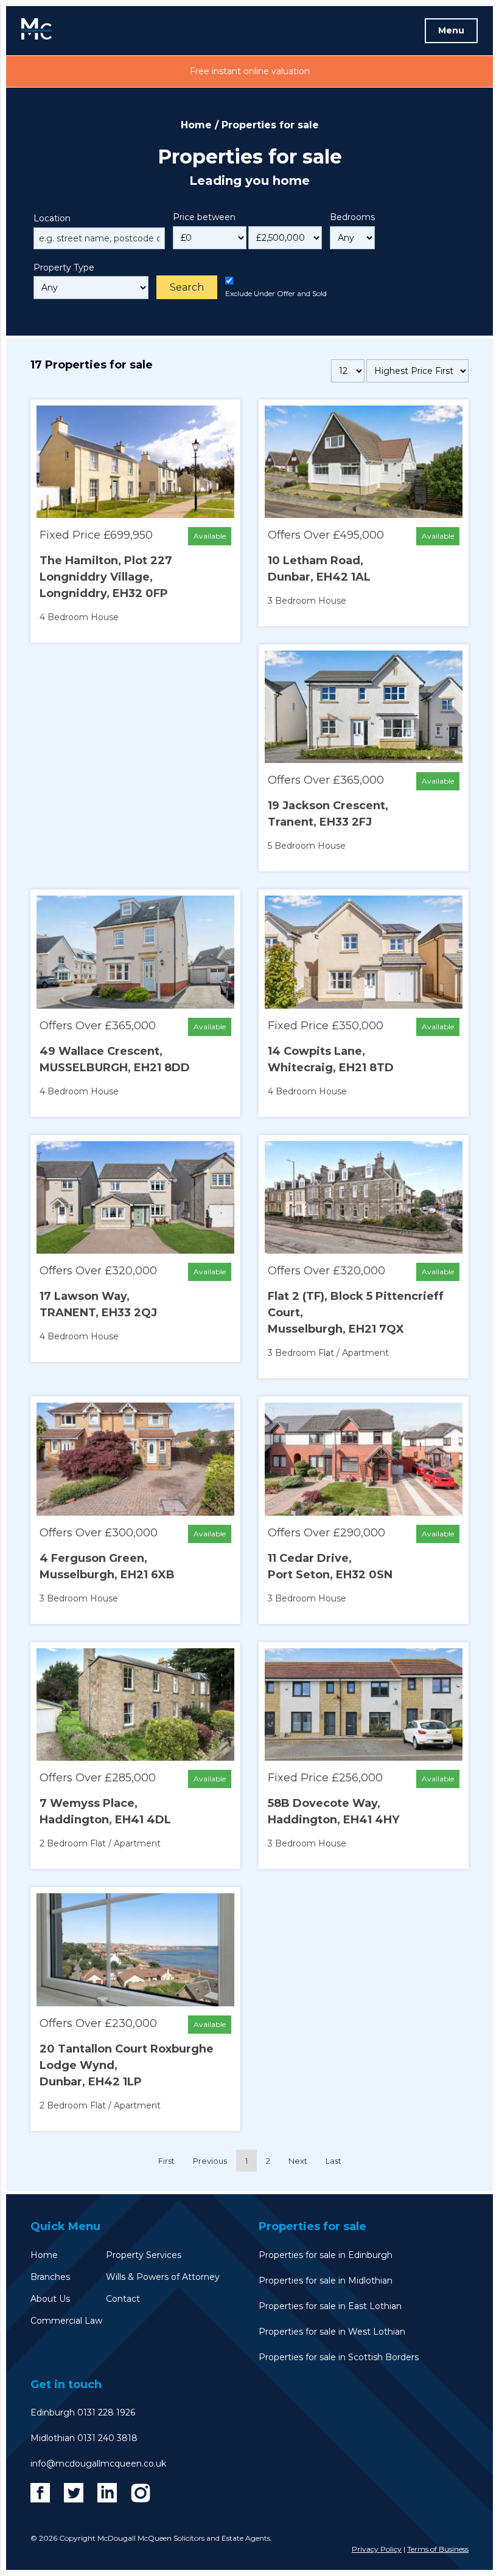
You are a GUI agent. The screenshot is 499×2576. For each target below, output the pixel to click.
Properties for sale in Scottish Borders (339, 2357)
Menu (451, 30)
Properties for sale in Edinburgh (326, 2255)
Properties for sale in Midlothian (326, 2281)
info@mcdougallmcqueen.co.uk (98, 2464)
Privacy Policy (377, 2549)
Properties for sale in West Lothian (332, 2332)
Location (52, 218)
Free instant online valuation (250, 71)
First (166, 2161)
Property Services (144, 2255)
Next (298, 2161)
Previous (210, 2161)
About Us (50, 2299)
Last (333, 2161)
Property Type (64, 268)
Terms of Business (438, 2549)
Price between (204, 217)
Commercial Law (66, 2321)
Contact (123, 2299)
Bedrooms (352, 217)
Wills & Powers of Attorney (163, 2277)
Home (196, 125)
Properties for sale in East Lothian (330, 2306)
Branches (50, 2277)
